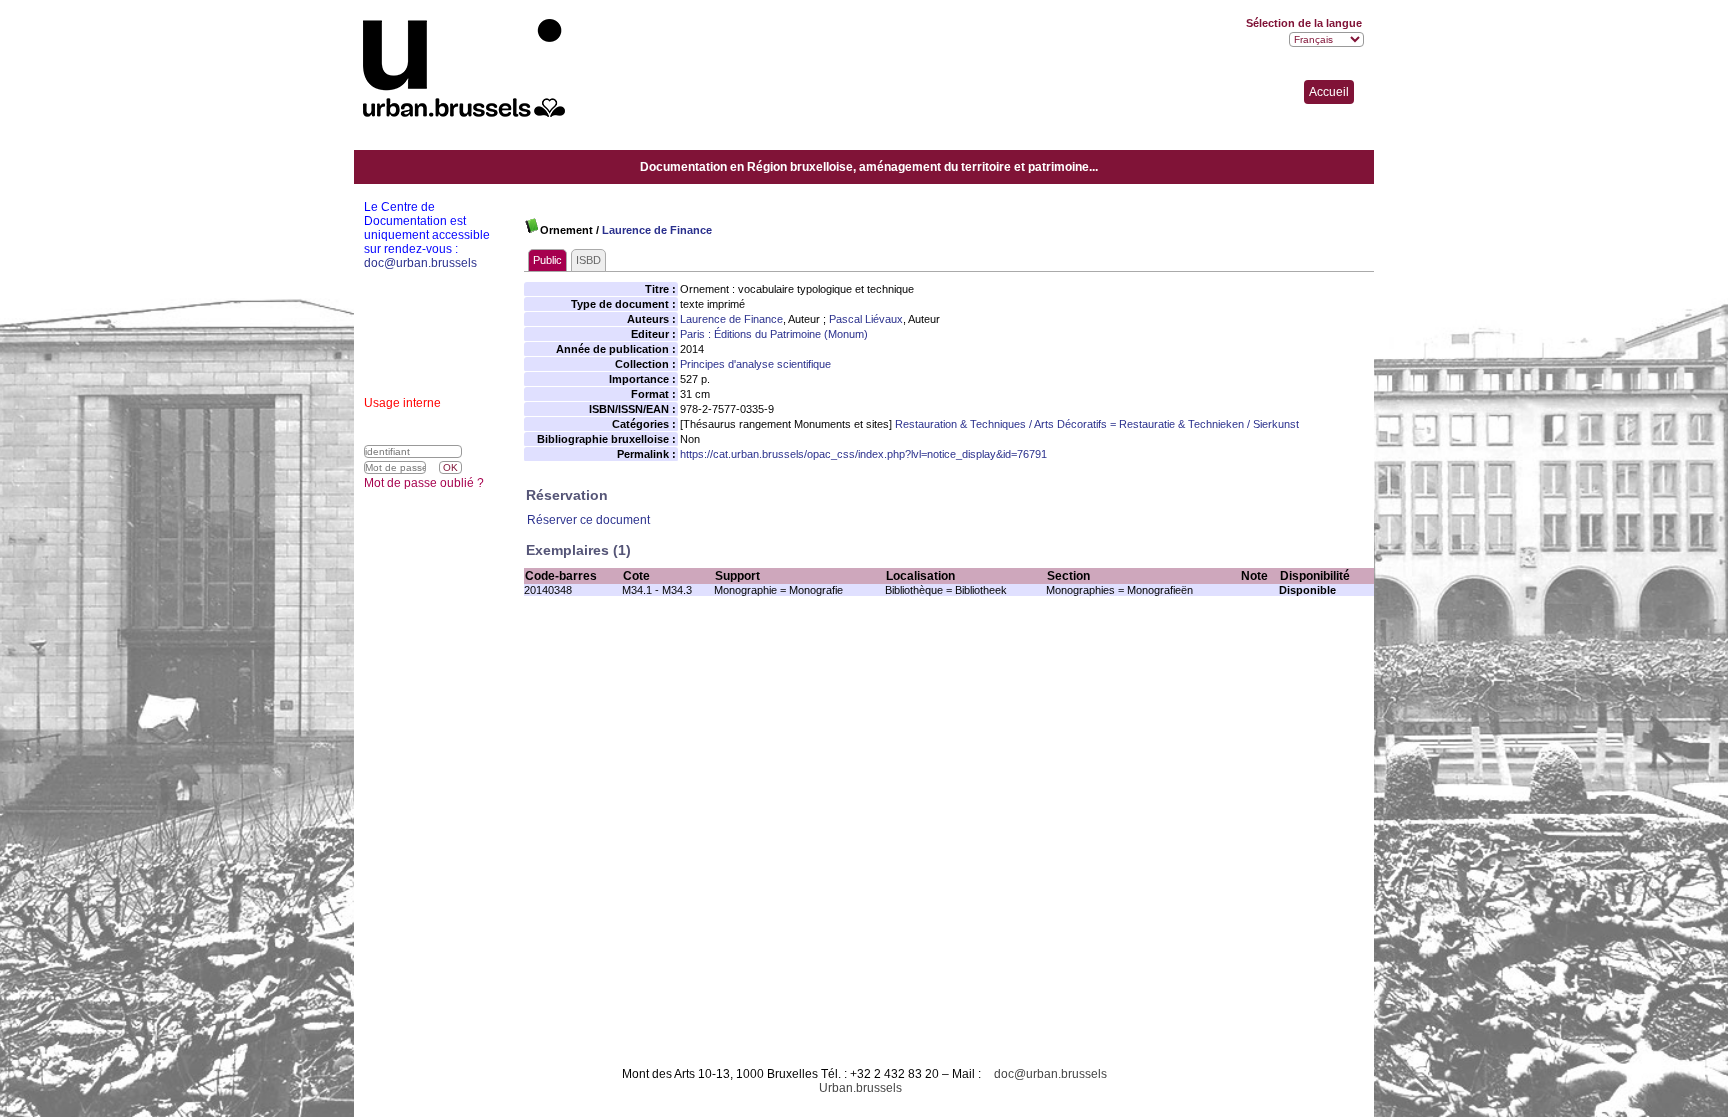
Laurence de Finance (657, 230)
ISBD (588, 260)
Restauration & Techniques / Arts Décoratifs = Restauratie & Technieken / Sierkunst (1097, 424)
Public (547, 260)
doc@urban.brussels (1050, 1074)
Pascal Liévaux (866, 319)
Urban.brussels (860, 1088)
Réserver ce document (588, 520)
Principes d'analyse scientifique (755, 364)
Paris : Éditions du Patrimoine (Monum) (774, 334)
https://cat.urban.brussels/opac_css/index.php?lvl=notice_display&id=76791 (863, 454)
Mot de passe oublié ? (424, 483)
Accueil (1329, 92)
